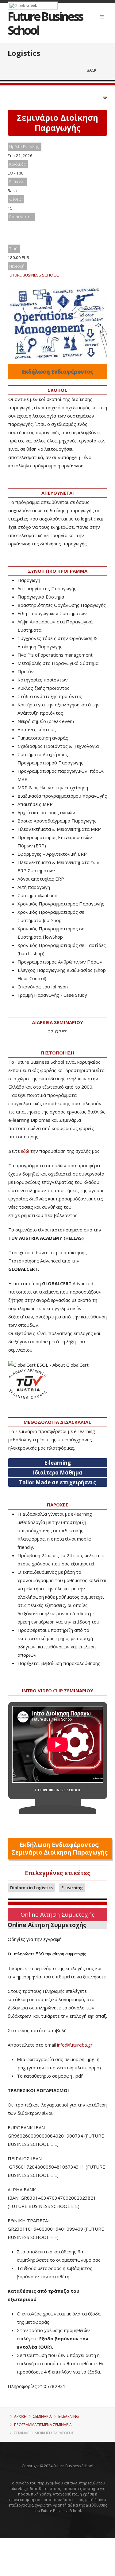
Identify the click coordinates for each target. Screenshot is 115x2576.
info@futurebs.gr (75, 2045)
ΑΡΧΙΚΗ (20, 2416)
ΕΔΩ (40, 1954)
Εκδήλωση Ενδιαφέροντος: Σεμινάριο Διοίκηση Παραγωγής (60, 1849)
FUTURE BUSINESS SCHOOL (33, 275)
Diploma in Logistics (31, 1888)
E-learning (72, 1888)
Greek (31, 5)
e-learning (69, 2416)
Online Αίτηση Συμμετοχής (57, 1914)
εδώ (25, 1151)
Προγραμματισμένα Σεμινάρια (43, 2425)
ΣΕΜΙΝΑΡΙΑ (42, 2416)
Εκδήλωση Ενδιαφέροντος (57, 371)
